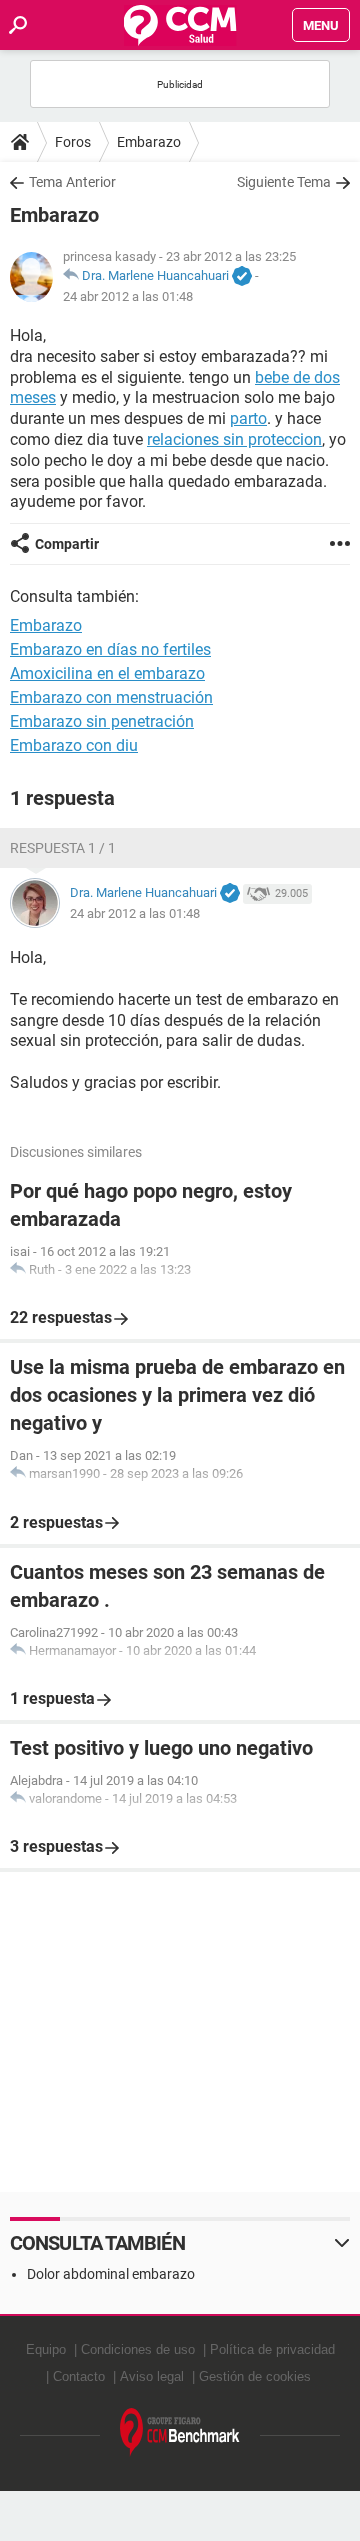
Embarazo (149, 142)
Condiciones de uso (138, 2349)
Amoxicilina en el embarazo (107, 673)
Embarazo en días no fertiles (110, 649)
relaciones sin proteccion (234, 439)
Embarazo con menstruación (111, 697)
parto (248, 418)
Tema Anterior (72, 182)
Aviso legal (152, 2376)
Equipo (46, 2349)
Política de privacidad (272, 2349)
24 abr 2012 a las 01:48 (128, 296)
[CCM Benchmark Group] (180, 2432)
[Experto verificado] (242, 277)
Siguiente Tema (284, 182)
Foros (73, 142)
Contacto (79, 2376)
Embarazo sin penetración (102, 721)
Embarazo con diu (74, 745)
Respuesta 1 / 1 (63, 848)
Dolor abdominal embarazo (111, 2274)
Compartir (67, 544)
